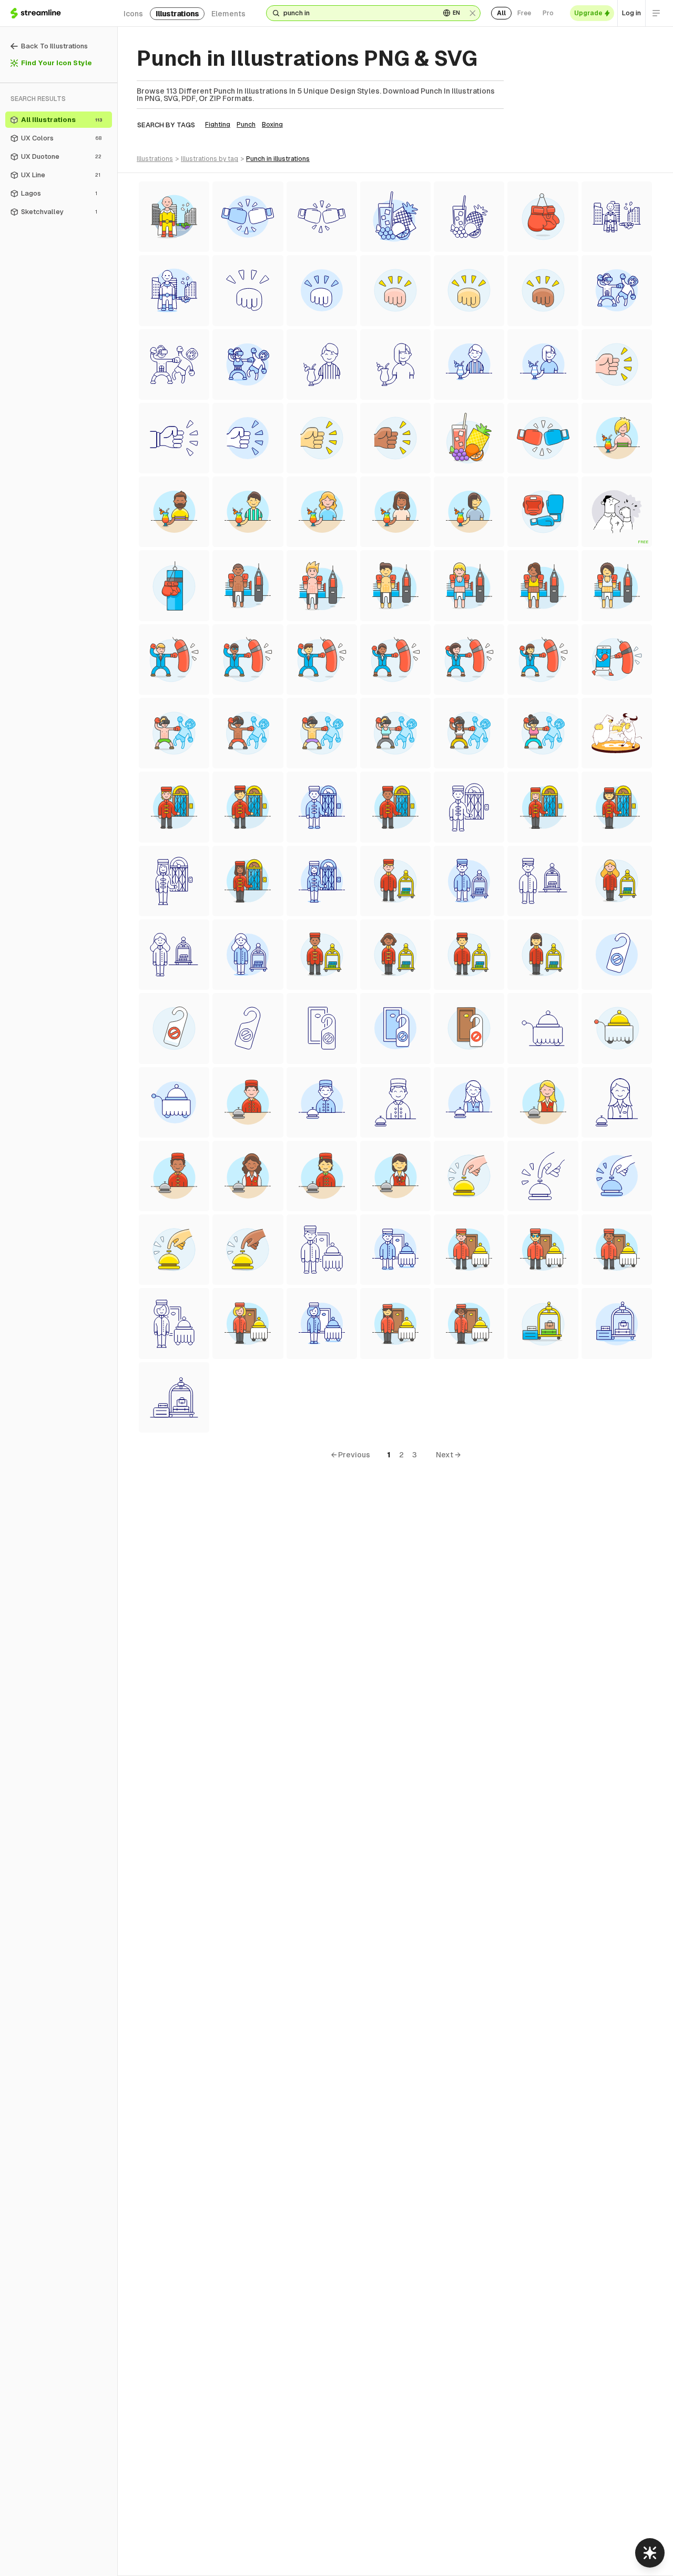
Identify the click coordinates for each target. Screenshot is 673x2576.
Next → (448, 1455)
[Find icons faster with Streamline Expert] (650, 2553)
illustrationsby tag (210, 159)
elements (228, 14)
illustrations (177, 14)
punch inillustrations (278, 159)
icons (133, 14)
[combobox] (358, 13)
